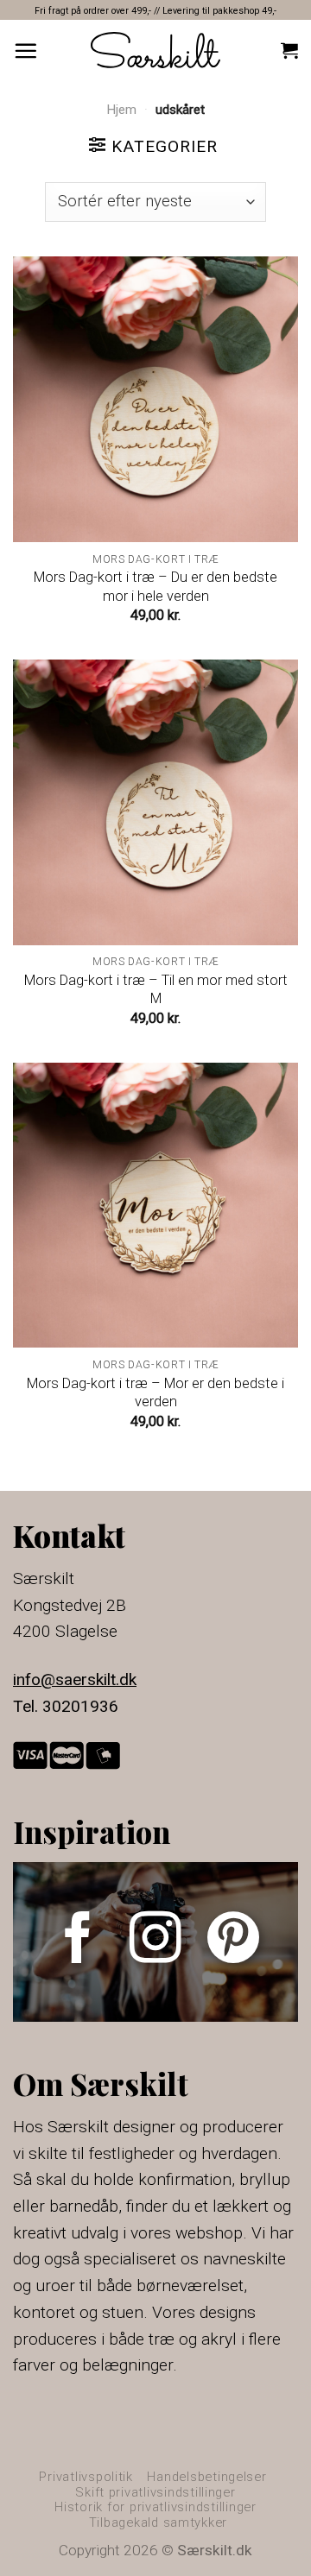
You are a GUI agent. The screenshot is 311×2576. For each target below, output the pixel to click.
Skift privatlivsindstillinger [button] (155, 2492)
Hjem (121, 110)
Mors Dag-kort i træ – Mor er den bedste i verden (155, 1392)
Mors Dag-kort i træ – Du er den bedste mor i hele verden (155, 586)
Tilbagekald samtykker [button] (158, 2522)
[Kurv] (289, 50)
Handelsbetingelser (206, 2477)
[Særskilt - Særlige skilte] (155, 50)
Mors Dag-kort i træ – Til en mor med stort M (156, 989)
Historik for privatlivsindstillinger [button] (155, 2507)
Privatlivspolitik (86, 2477)
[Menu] (25, 51)
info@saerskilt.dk (75, 1679)
